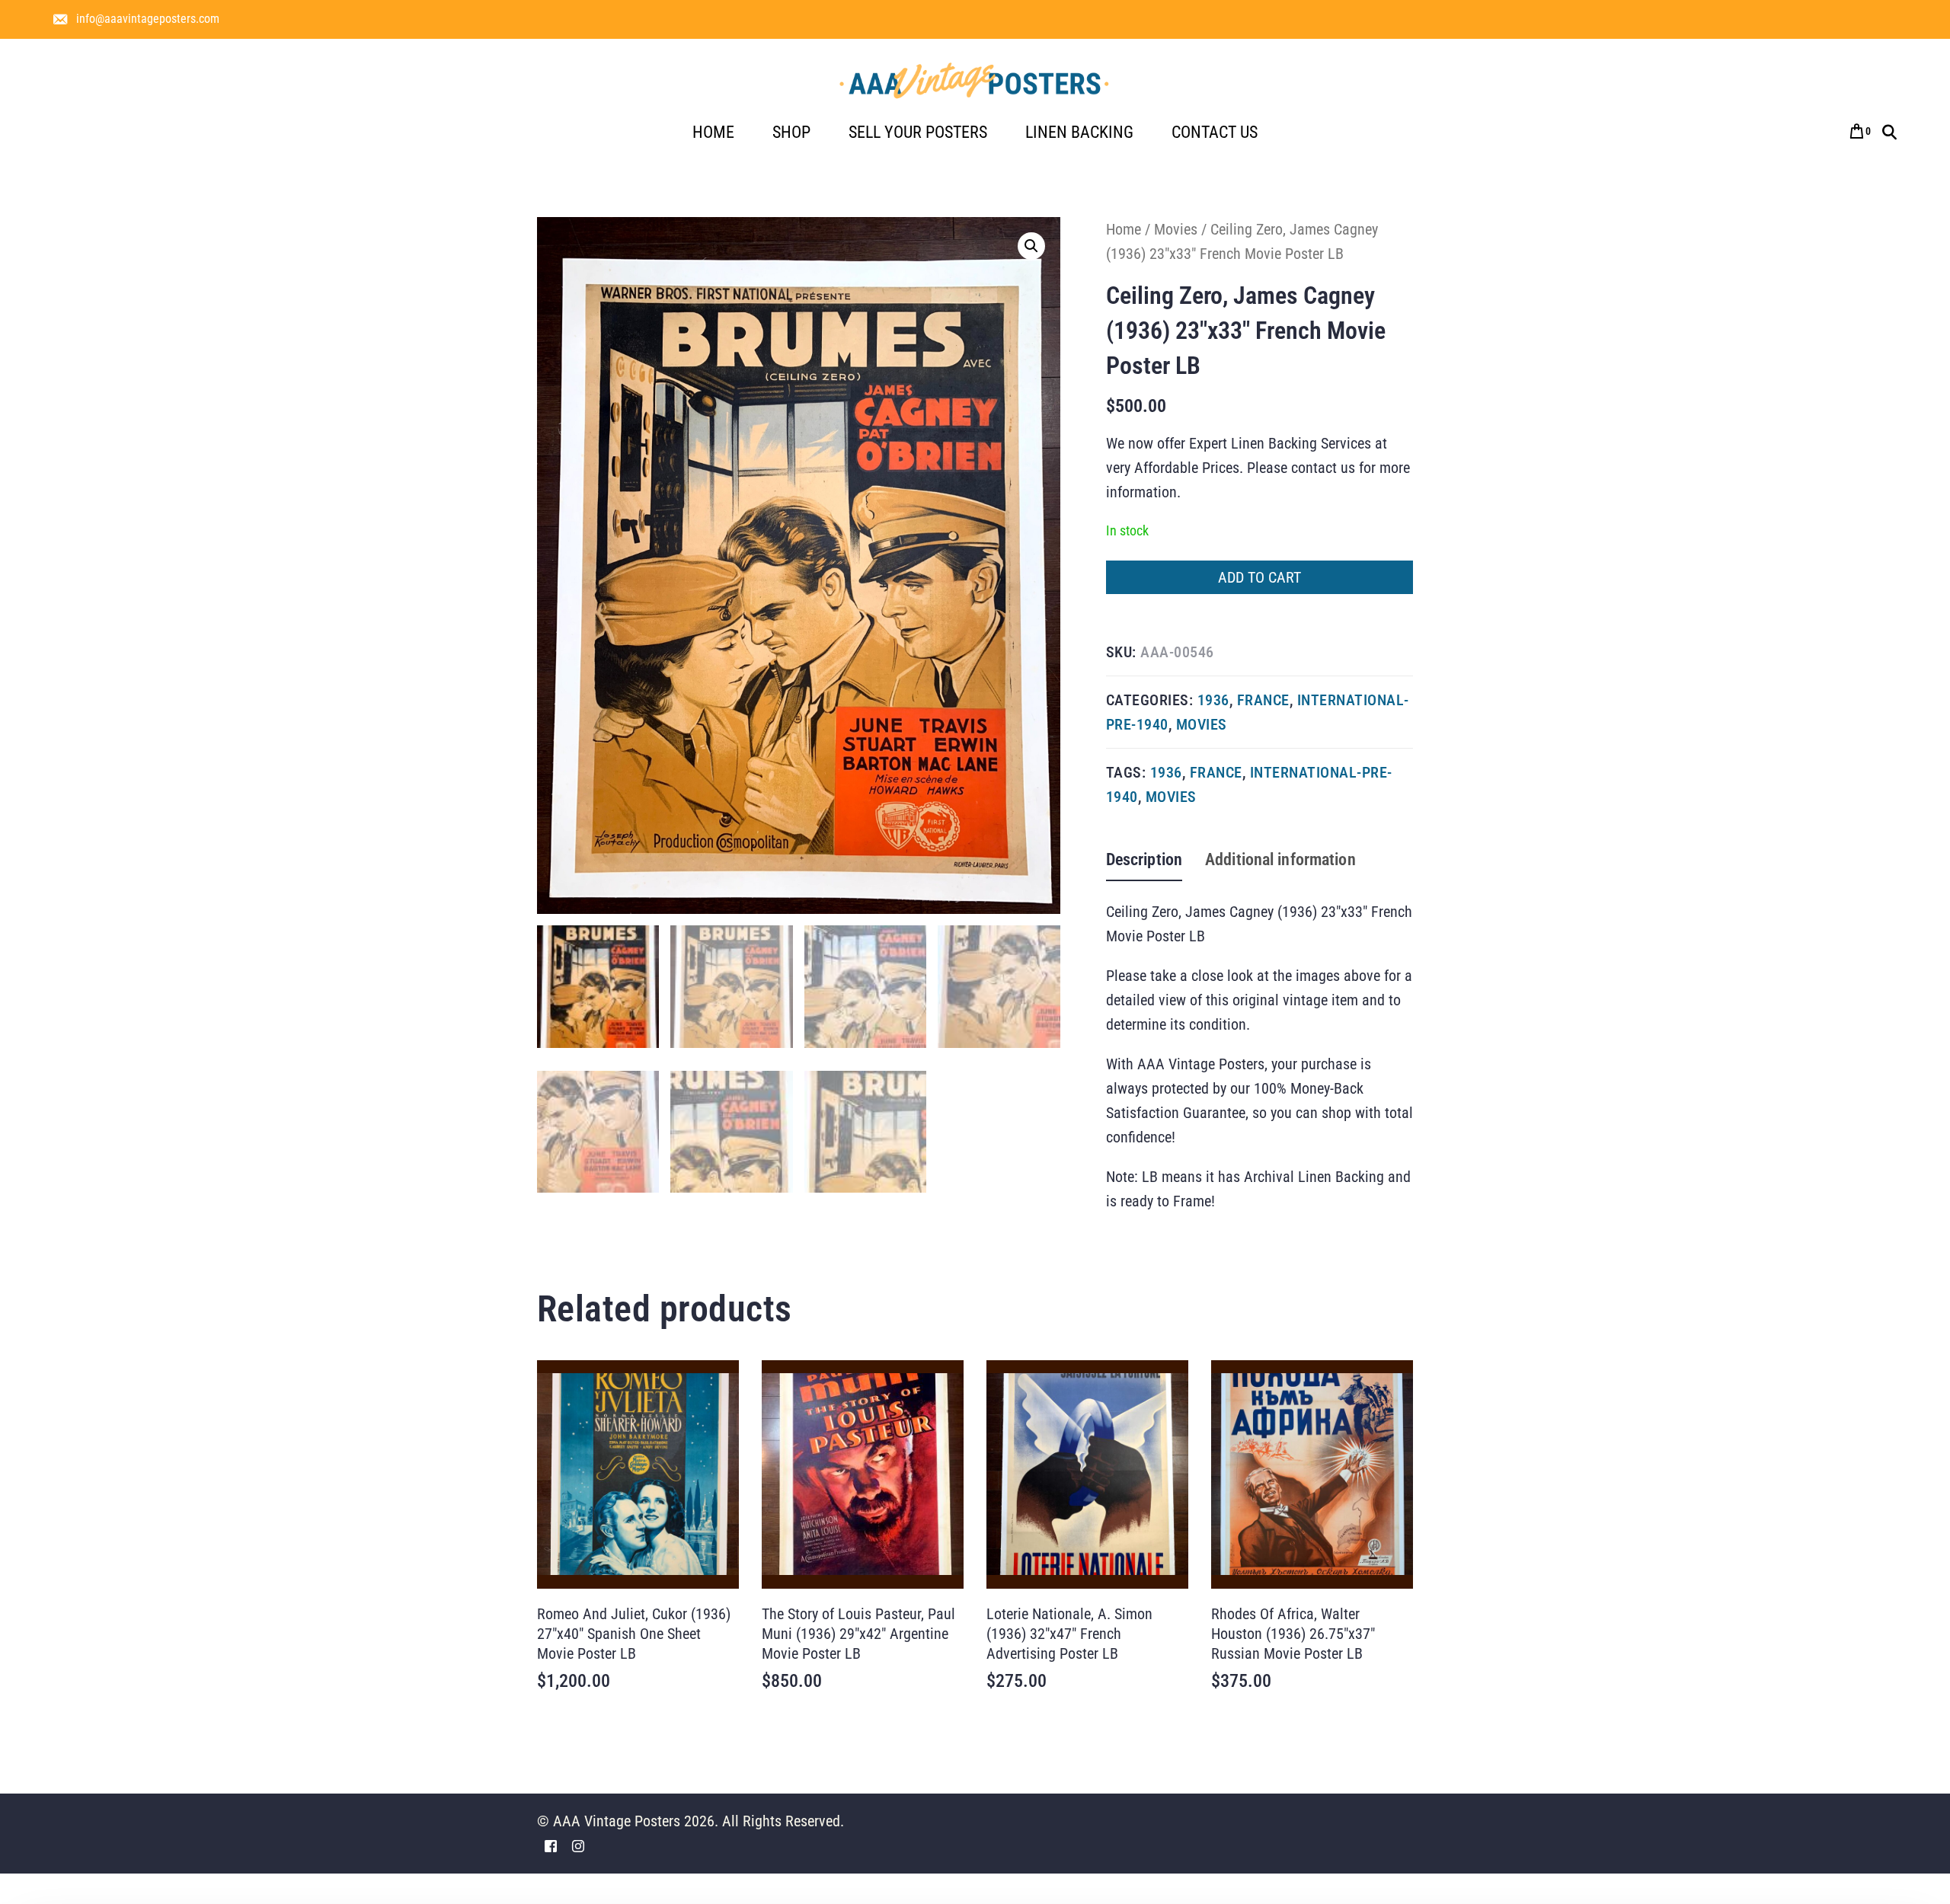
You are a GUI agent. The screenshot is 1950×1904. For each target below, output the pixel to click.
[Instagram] (578, 1845)
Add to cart (1260, 577)
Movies (1176, 229)
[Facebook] (551, 1845)
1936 (1213, 700)
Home (1124, 229)
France (1263, 700)
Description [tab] (1144, 859)
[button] (1031, 246)
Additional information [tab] (1280, 859)
